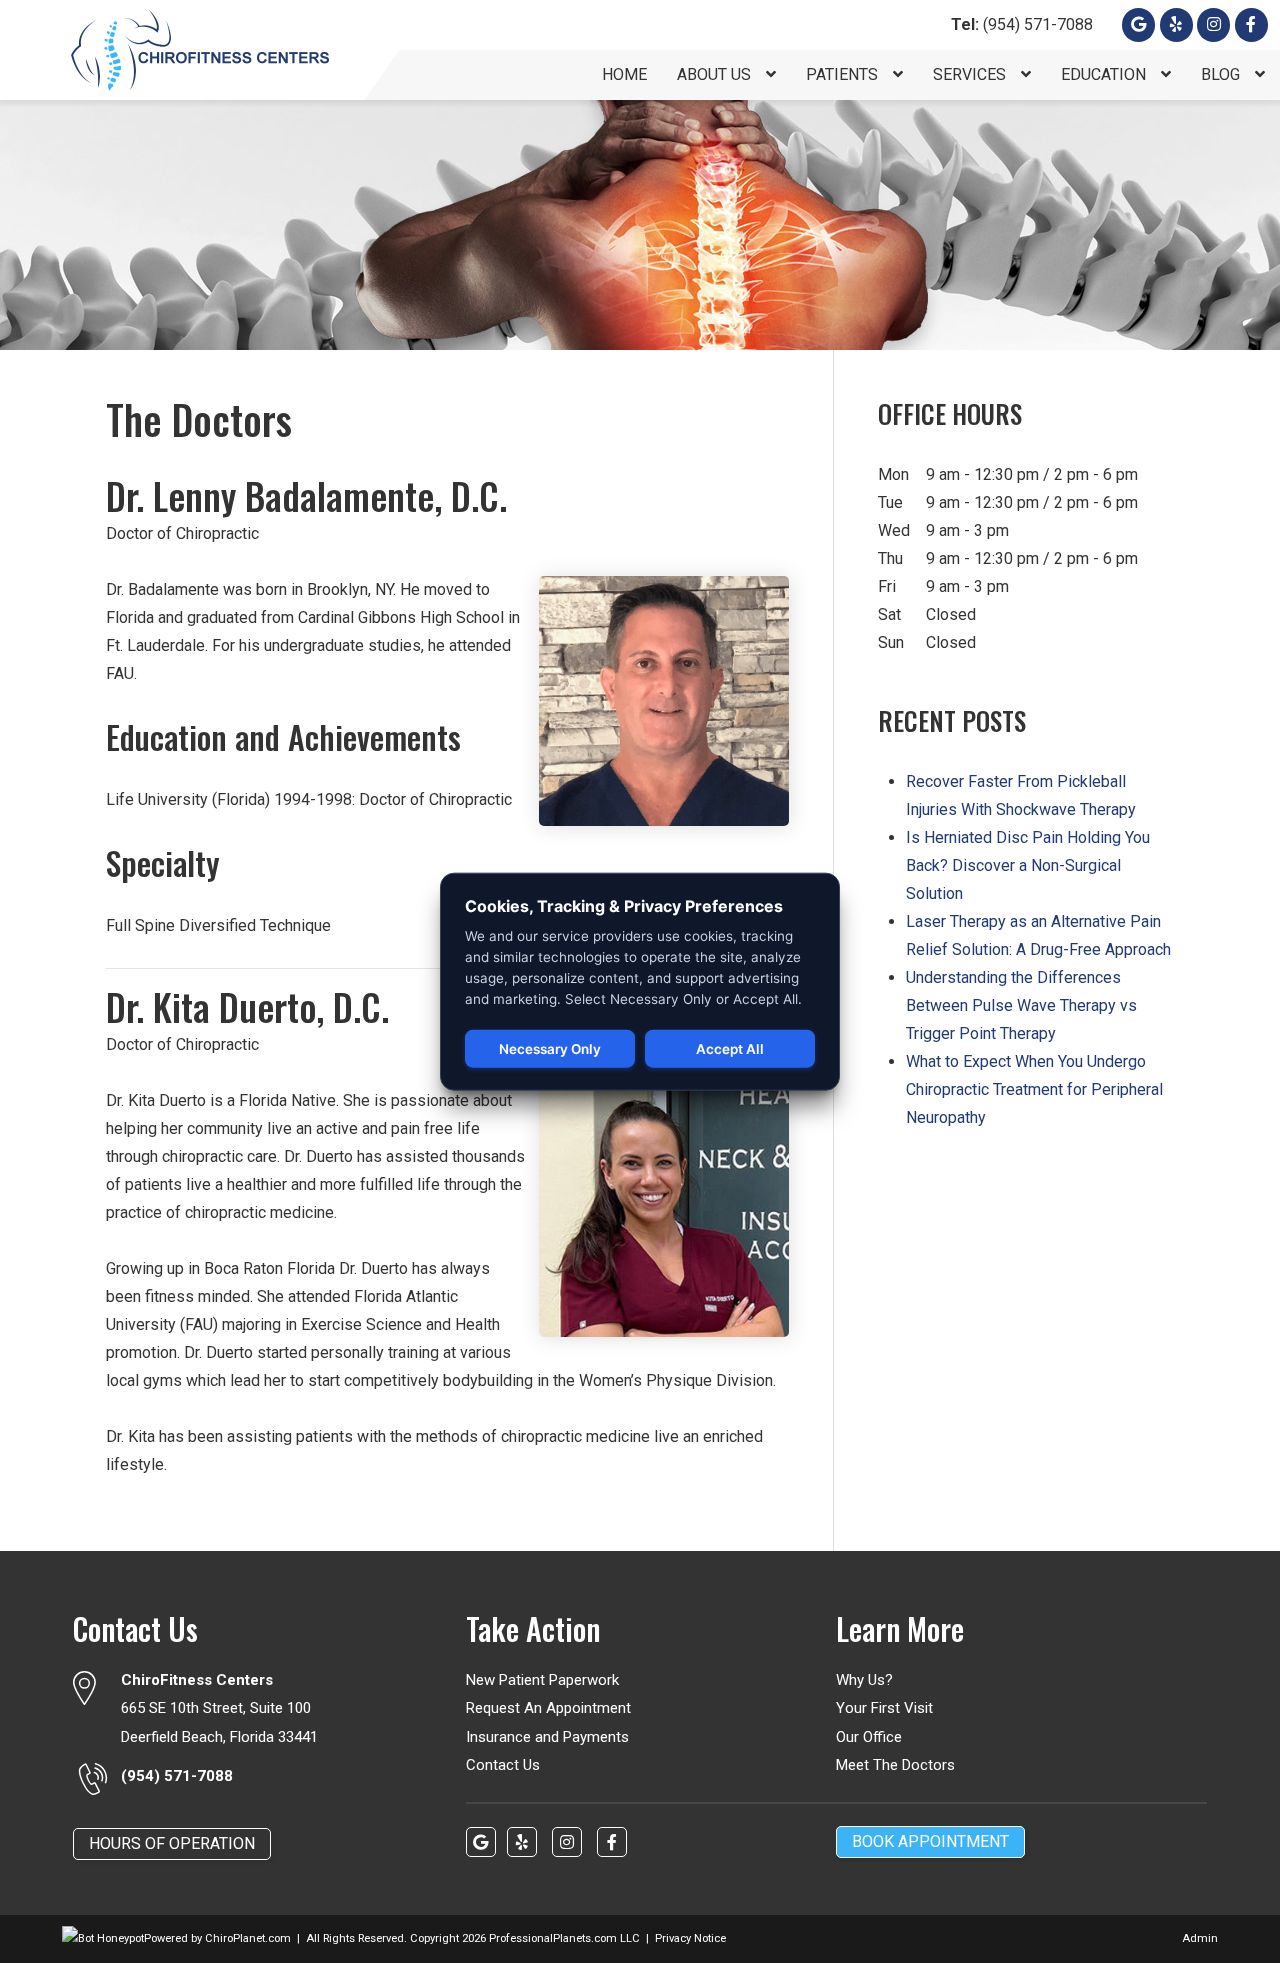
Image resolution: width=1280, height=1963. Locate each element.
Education (1105, 74)
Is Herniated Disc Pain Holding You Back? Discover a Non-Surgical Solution (1028, 865)
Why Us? (864, 1680)
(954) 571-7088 (1022, 24)
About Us (716, 74)
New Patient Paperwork (542, 1680)
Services (971, 74)
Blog (1222, 74)
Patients (844, 74)
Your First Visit (884, 1708)
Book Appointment (930, 1841)
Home (624, 74)
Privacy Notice (690, 1938)
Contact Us (503, 1765)
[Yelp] (1176, 24)
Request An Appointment (548, 1708)
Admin (1200, 1938)
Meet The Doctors (895, 1765)
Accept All (730, 1049)
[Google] (1138, 24)
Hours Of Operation (172, 1843)
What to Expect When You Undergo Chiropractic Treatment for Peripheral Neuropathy (1034, 1089)
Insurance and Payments (547, 1737)
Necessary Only (550, 1049)
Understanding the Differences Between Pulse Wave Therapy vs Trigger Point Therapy (1021, 1005)
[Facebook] (1213, 24)
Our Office (869, 1737)
